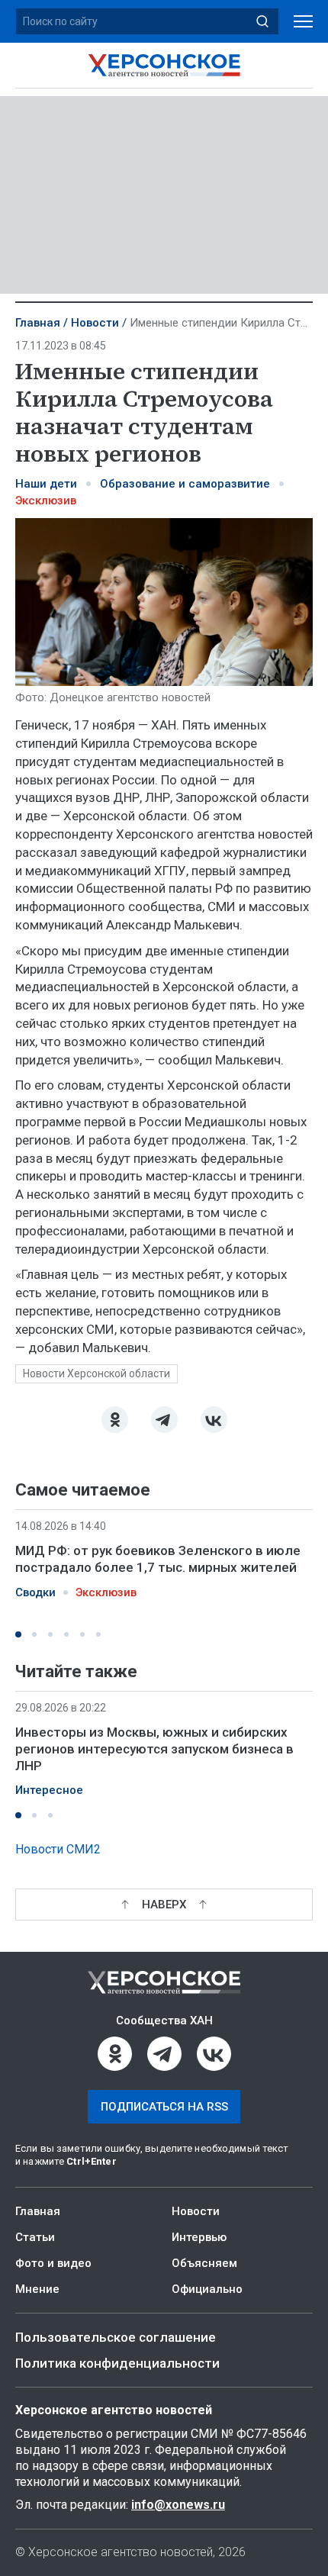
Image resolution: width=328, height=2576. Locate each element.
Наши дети (46, 484)
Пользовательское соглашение (116, 2337)
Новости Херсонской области (96, 1373)
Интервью (199, 2237)
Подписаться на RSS (164, 2107)
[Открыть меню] (303, 22)
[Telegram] (164, 1420)
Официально (207, 2289)
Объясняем (204, 2263)
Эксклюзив (46, 501)
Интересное (49, 1790)
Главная (38, 323)
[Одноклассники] (115, 1420)
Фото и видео (53, 2263)
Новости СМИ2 (58, 1849)
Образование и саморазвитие (185, 484)
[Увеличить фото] (164, 601)
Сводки (35, 1592)
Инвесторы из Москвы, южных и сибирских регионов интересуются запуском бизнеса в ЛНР (154, 1749)
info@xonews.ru (178, 2505)
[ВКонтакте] (214, 1420)
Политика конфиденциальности (117, 2363)
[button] (18, 1634)
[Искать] (262, 21)
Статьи (35, 2237)
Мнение (37, 2289)
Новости (95, 323)
